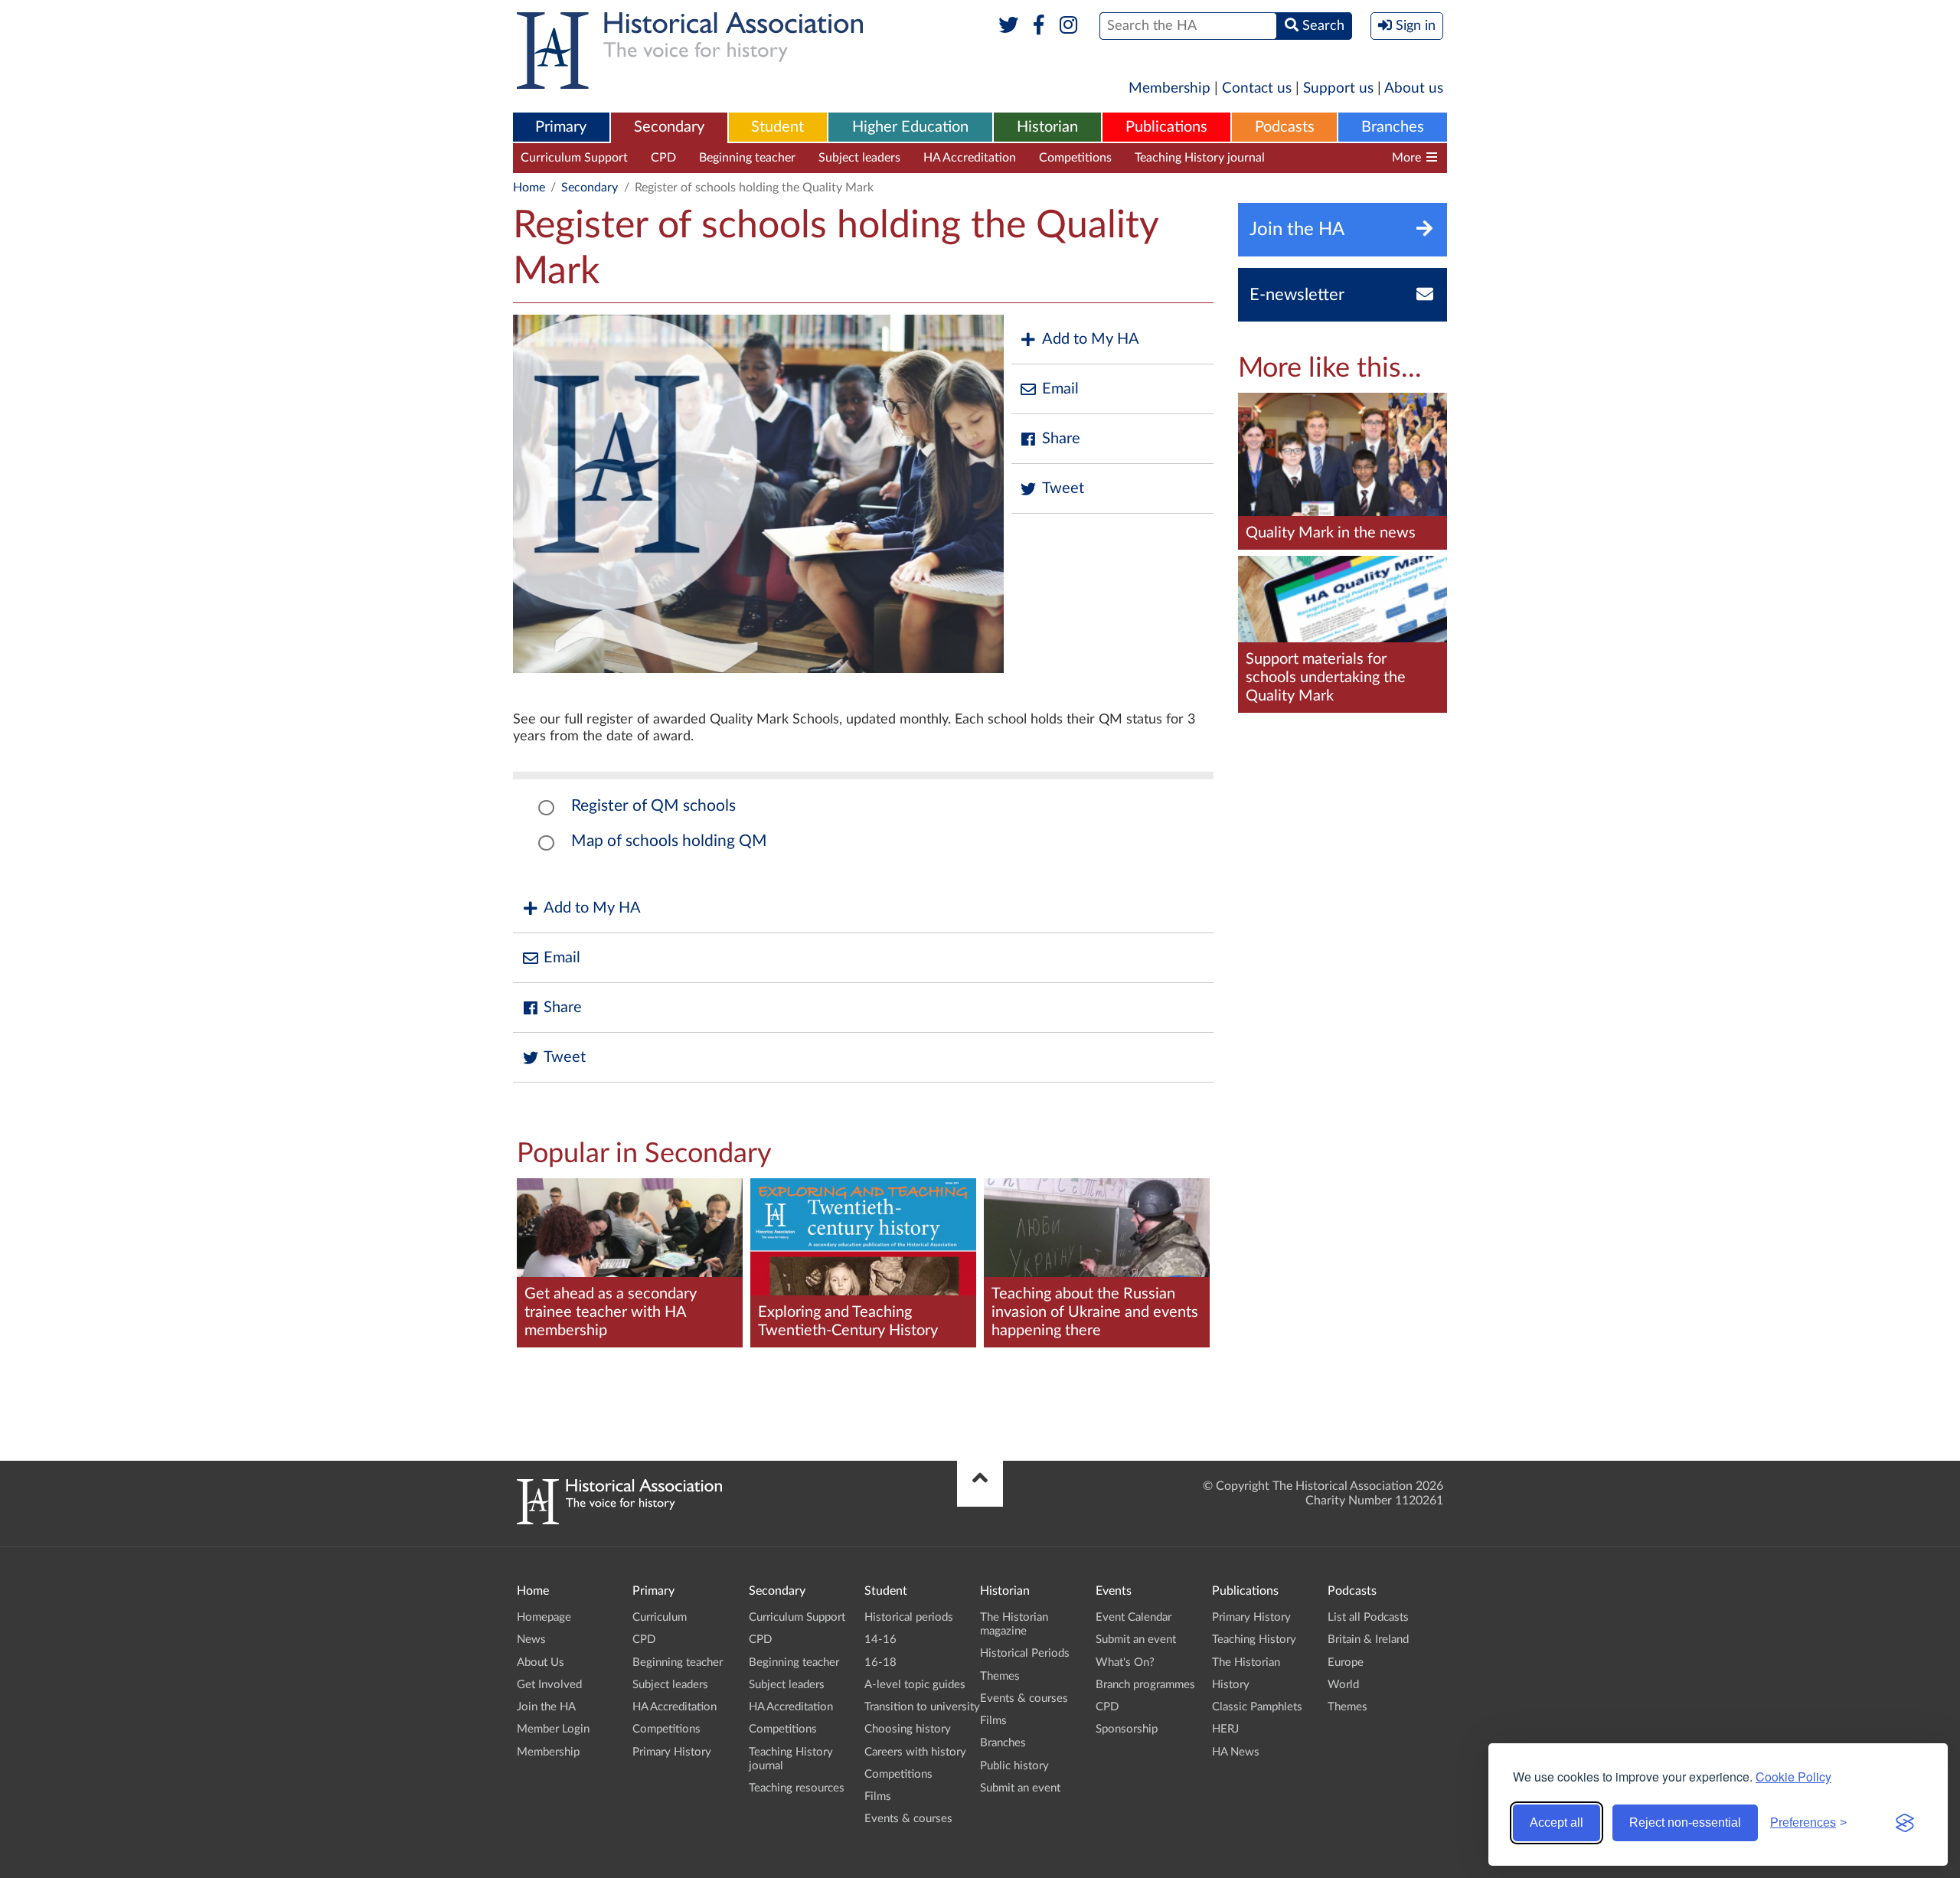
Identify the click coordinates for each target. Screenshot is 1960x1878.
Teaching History (1254, 1640)
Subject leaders (859, 158)
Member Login (553, 1729)
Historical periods (909, 1617)
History (1231, 1685)
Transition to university (922, 1707)
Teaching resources (1339, 158)
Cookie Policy (1793, 1777)
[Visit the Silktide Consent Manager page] (1905, 1823)
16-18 (880, 1662)
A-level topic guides (915, 1685)
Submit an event (1020, 1788)
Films (878, 1796)
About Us (541, 1662)
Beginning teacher (747, 158)
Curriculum (660, 1617)
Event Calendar (1134, 1617)
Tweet (1063, 488)
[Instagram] (1069, 26)
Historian (1047, 127)
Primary (561, 127)
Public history (1014, 1766)
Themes (1000, 1676)
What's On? (1125, 1662)
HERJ (1225, 1729)
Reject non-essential (1685, 1822)
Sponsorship (1127, 1729)
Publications (1166, 127)
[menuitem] (561, 128)
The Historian (1246, 1662)
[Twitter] (1009, 26)
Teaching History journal (1200, 158)
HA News (1236, 1752)
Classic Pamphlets (1257, 1707)
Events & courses (908, 1819)
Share (1061, 439)
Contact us (1257, 88)
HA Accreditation (970, 158)
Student (777, 127)
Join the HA (546, 1707)
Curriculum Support (574, 158)
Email (1060, 389)
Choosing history (908, 1729)
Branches (1393, 127)
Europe (1346, 1662)
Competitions (1075, 158)
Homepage (544, 1617)
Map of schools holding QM (669, 841)
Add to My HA (1091, 339)
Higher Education (910, 127)
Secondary (669, 127)
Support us (1338, 88)
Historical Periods (1025, 1653)
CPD (663, 158)
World (1343, 1685)
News (531, 1640)
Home (529, 188)
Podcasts (1285, 127)
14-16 (880, 1640)
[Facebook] (1039, 26)
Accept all (1557, 1822)
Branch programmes (1145, 1685)
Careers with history (915, 1752)
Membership (1169, 88)
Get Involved (549, 1685)
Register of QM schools (653, 806)
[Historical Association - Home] (619, 1520)
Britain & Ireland (1368, 1640)
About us (1414, 88)
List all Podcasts (1368, 1617)
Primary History (672, 1752)
